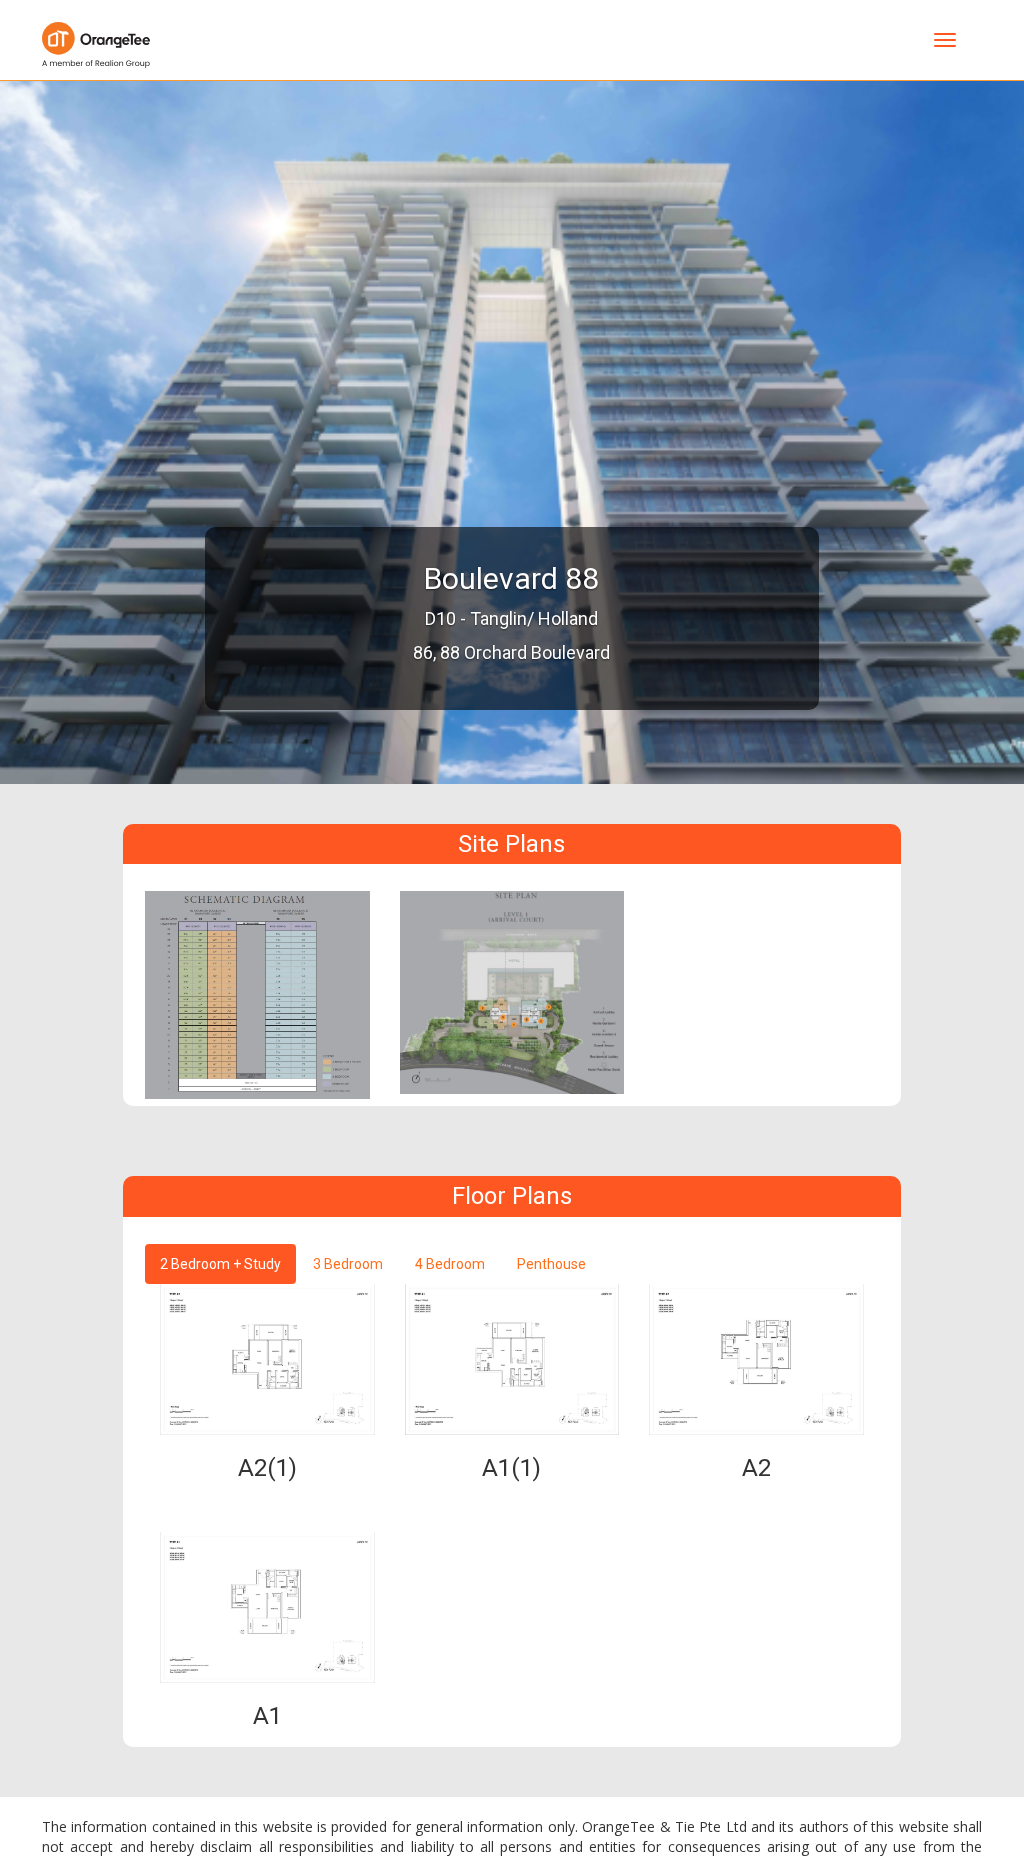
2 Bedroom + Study (220, 1264)
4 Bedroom (450, 1264)
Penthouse (551, 1264)
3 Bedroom (348, 1264)
